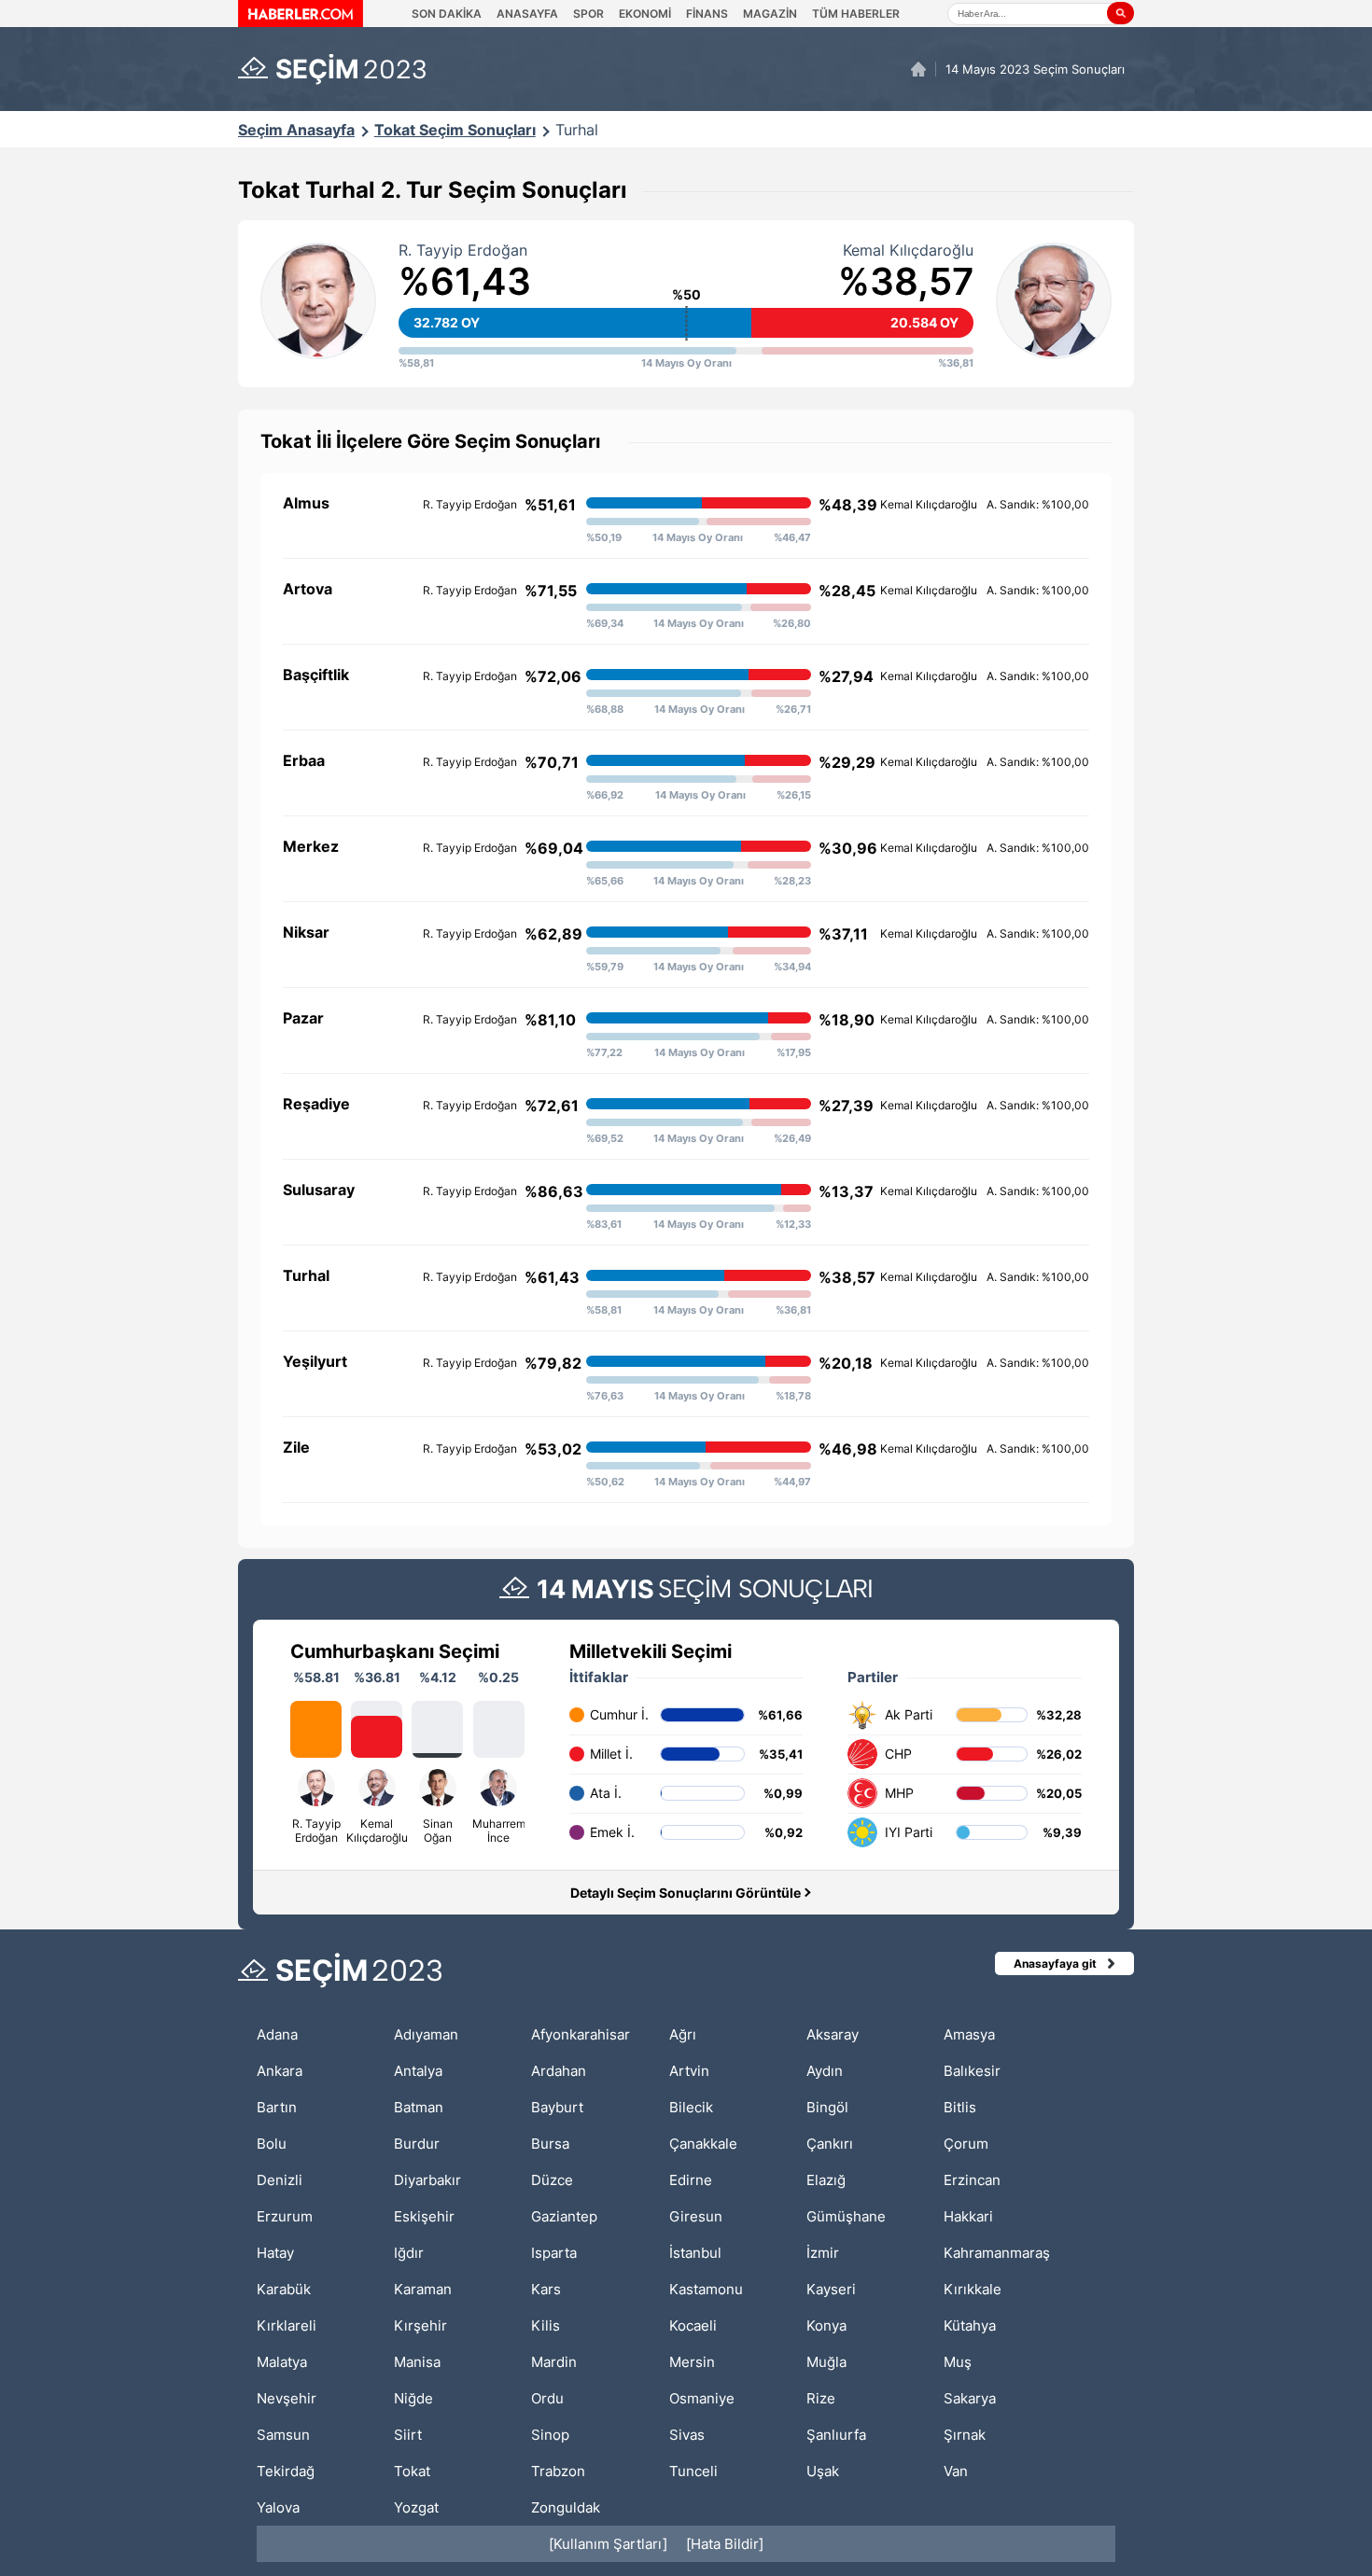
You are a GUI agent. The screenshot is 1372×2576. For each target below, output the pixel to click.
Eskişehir (424, 2216)
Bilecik (691, 2107)
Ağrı (683, 2034)
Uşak (823, 2471)
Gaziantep (564, 2216)
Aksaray (833, 2034)
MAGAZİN (770, 14)
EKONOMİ (645, 14)
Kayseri (831, 2289)
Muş (958, 2362)
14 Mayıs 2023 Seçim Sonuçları (1035, 69)
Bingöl (827, 2107)
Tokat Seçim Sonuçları (455, 130)
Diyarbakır (427, 2180)
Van (956, 2471)
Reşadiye (316, 1104)
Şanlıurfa (836, 2435)
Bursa (550, 2144)
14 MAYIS (595, 1589)
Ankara (280, 2071)
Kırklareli (287, 2325)
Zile (296, 1447)
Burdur (417, 2144)
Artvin (689, 2071)
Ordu (547, 2398)
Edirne (691, 2180)
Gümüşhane (846, 2216)
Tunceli (693, 2471)
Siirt (408, 2435)
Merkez (311, 846)
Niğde (413, 2398)
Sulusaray (319, 1190)
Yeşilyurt (315, 1361)
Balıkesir (972, 2071)
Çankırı (830, 2144)
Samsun (283, 2435)
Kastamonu (706, 2289)
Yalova (278, 2507)
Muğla (826, 2362)
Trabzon (558, 2471)
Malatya (282, 2362)
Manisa (417, 2362)
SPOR (588, 14)
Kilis (546, 2325)
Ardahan (559, 2071)
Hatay (275, 2253)
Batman (419, 2107)
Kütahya (970, 2325)
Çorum (966, 2144)
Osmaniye (702, 2398)
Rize (821, 2398)
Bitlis (960, 2107)
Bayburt (557, 2107)
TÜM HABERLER (856, 14)
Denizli (280, 2180)
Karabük (284, 2289)
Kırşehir (420, 2325)
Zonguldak (566, 2507)
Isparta (554, 2253)
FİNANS (707, 14)
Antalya (418, 2071)
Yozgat (416, 2507)
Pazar (303, 1018)
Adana (277, 2034)
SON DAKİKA (447, 14)
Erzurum (285, 2216)
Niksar (306, 932)
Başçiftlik (316, 675)
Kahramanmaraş (997, 2253)
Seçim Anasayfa (296, 130)
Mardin (554, 2362)
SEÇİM (351, 69)
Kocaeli (693, 2325)
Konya (826, 2325)
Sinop (550, 2435)
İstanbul (695, 2253)
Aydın (825, 2071)
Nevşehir (287, 2398)
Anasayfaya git (1055, 1963)
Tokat (412, 2471)
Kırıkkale (973, 2289)
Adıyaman (426, 2034)
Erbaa (304, 760)
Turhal (577, 130)
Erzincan (972, 2180)
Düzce (552, 2180)
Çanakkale (703, 2144)
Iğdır (409, 2253)
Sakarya (970, 2398)
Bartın (277, 2107)
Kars (546, 2289)
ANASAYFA (527, 14)
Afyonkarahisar (581, 2034)
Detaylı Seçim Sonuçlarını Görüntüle (686, 1893)
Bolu (272, 2144)
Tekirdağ (286, 2471)
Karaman (423, 2289)
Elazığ (826, 2180)
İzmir (823, 2253)
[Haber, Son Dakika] (301, 14)
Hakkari (968, 2216)
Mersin (692, 2362)
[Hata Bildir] (725, 2544)
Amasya (969, 2034)
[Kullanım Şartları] (608, 2544)
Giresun (696, 2216)
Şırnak (965, 2435)
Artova (308, 589)
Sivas (687, 2435)
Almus (306, 503)
